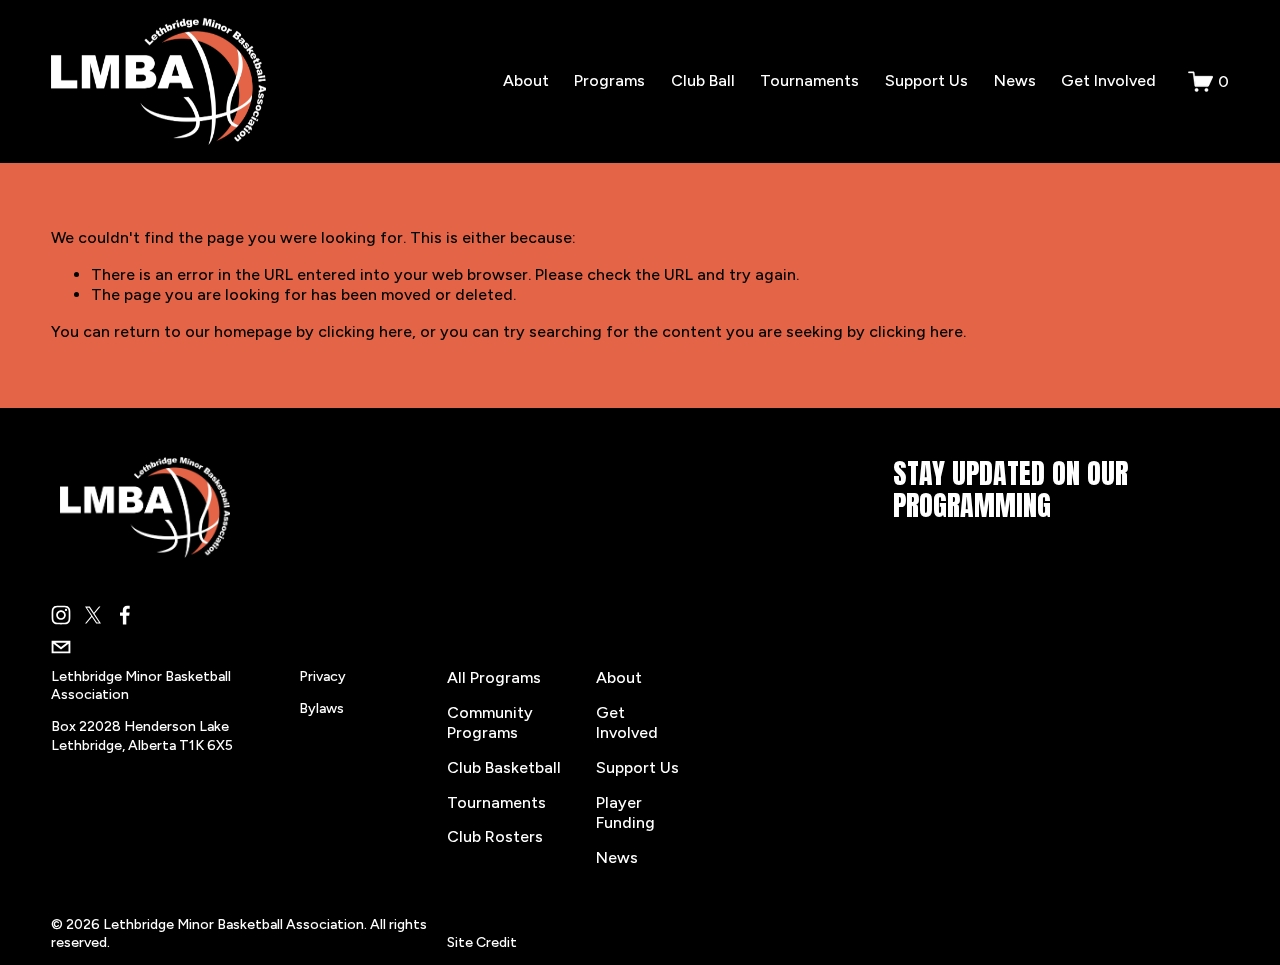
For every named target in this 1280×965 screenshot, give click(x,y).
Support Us (926, 80)
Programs (609, 80)
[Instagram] (61, 615)
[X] (93, 615)
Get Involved (1108, 80)
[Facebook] (125, 615)
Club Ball (703, 80)
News (1015, 80)
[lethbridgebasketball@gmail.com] (61, 647)
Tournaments (809, 80)
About (526, 80)
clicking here (365, 331)
